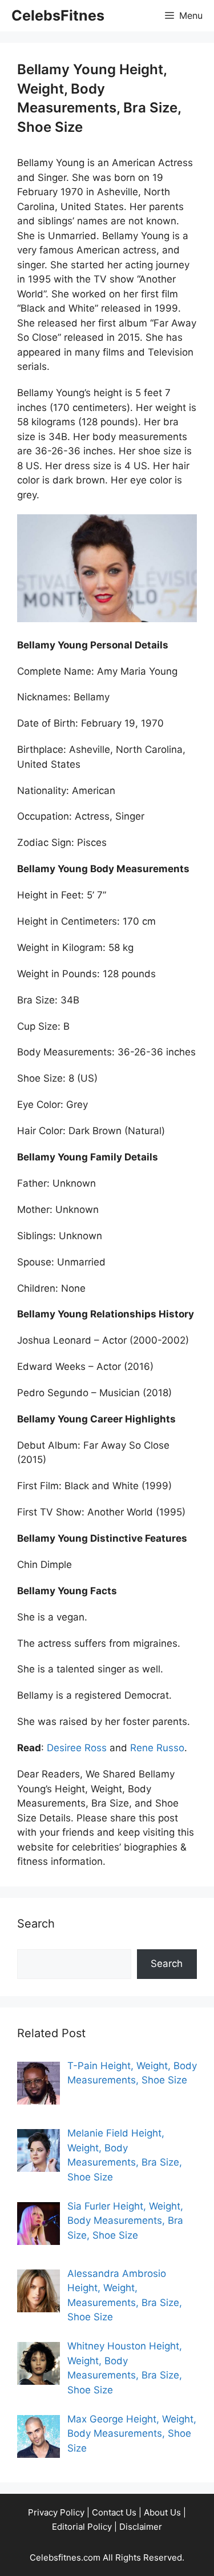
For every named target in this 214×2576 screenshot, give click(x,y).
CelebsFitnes (58, 15)
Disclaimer (141, 2527)
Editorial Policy (82, 2527)
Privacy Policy (56, 2512)
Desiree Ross (77, 1748)
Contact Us (114, 2512)
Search (167, 1964)
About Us (162, 2512)
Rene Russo (157, 1748)
